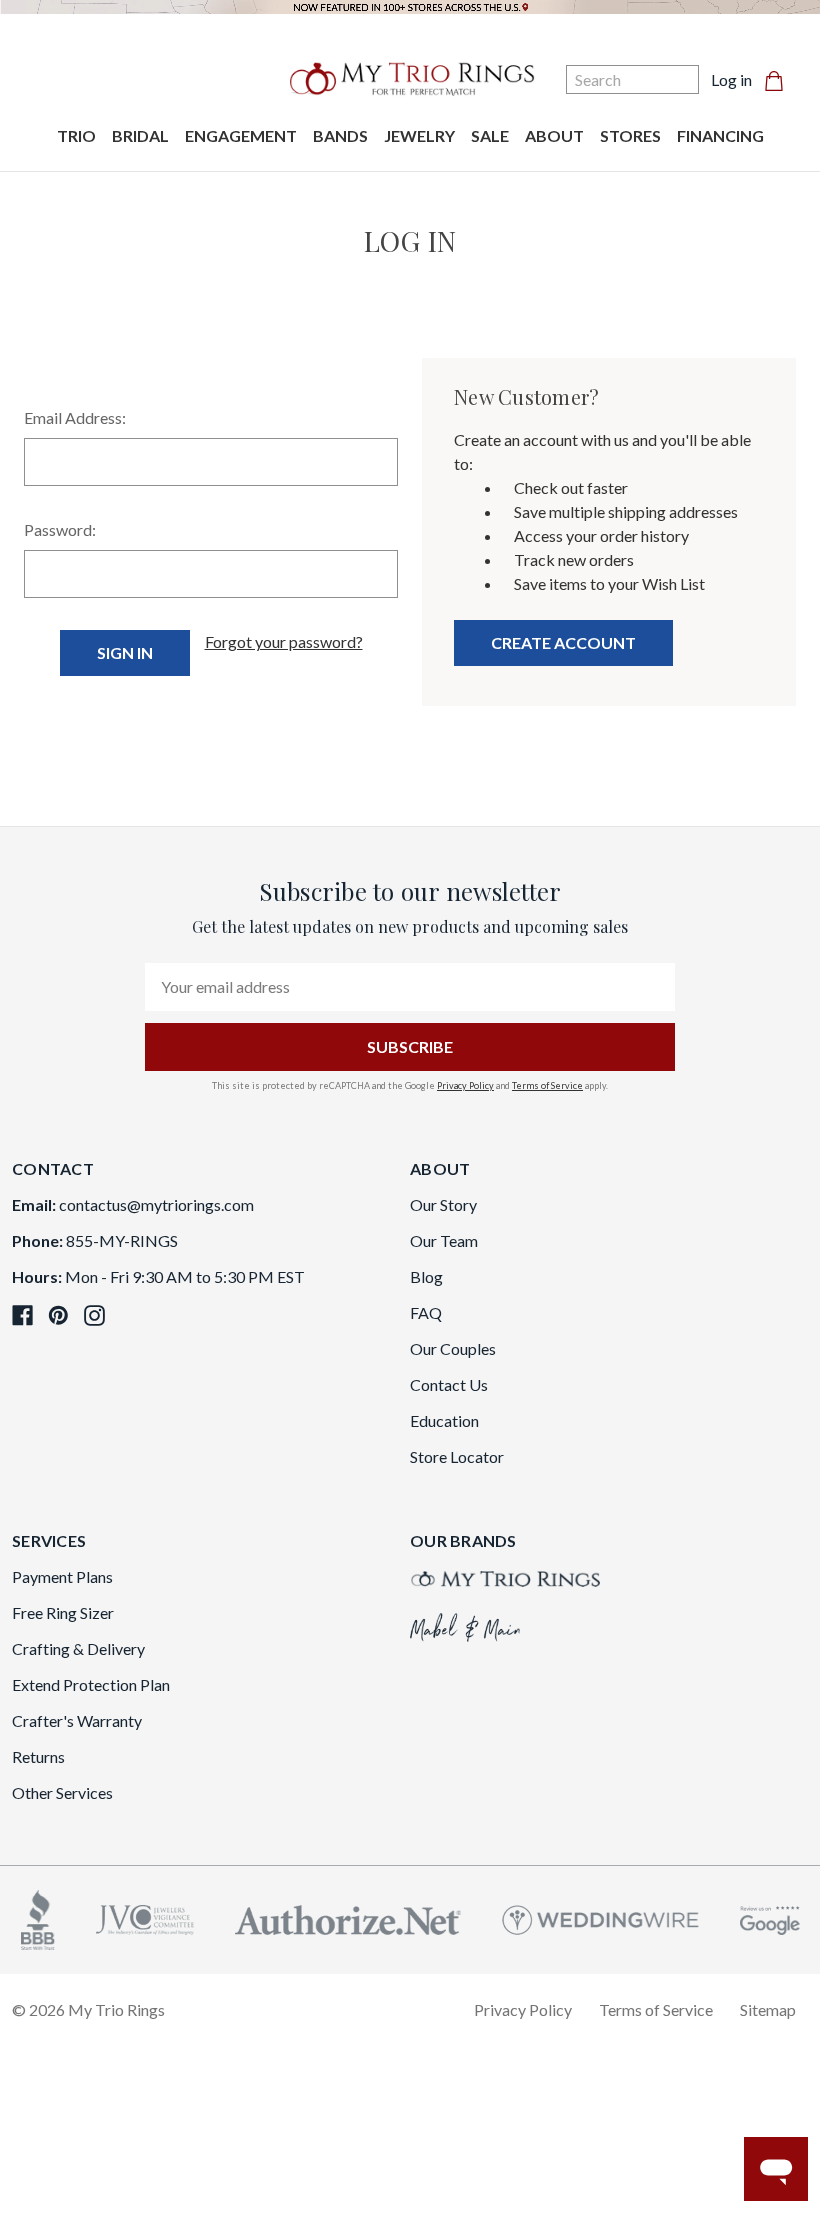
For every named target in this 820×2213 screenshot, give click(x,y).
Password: (60, 529)
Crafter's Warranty (77, 1720)
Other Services (62, 1792)
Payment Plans (62, 1576)
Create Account (563, 642)
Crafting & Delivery (78, 1648)
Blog (426, 1276)
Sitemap (768, 2009)
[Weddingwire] (600, 1917)
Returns (38, 1756)
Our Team (444, 1240)
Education (444, 1420)
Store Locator (457, 1456)
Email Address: (75, 417)
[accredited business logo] (38, 1917)
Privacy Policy (465, 1085)
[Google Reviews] (770, 1917)
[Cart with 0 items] (780, 80)
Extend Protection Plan (91, 1684)
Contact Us (449, 1384)
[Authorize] (348, 1917)
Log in (731, 79)
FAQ (426, 1312)
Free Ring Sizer (63, 1612)
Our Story (443, 1204)
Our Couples (453, 1348)
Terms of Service (547, 1085)
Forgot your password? (284, 641)
